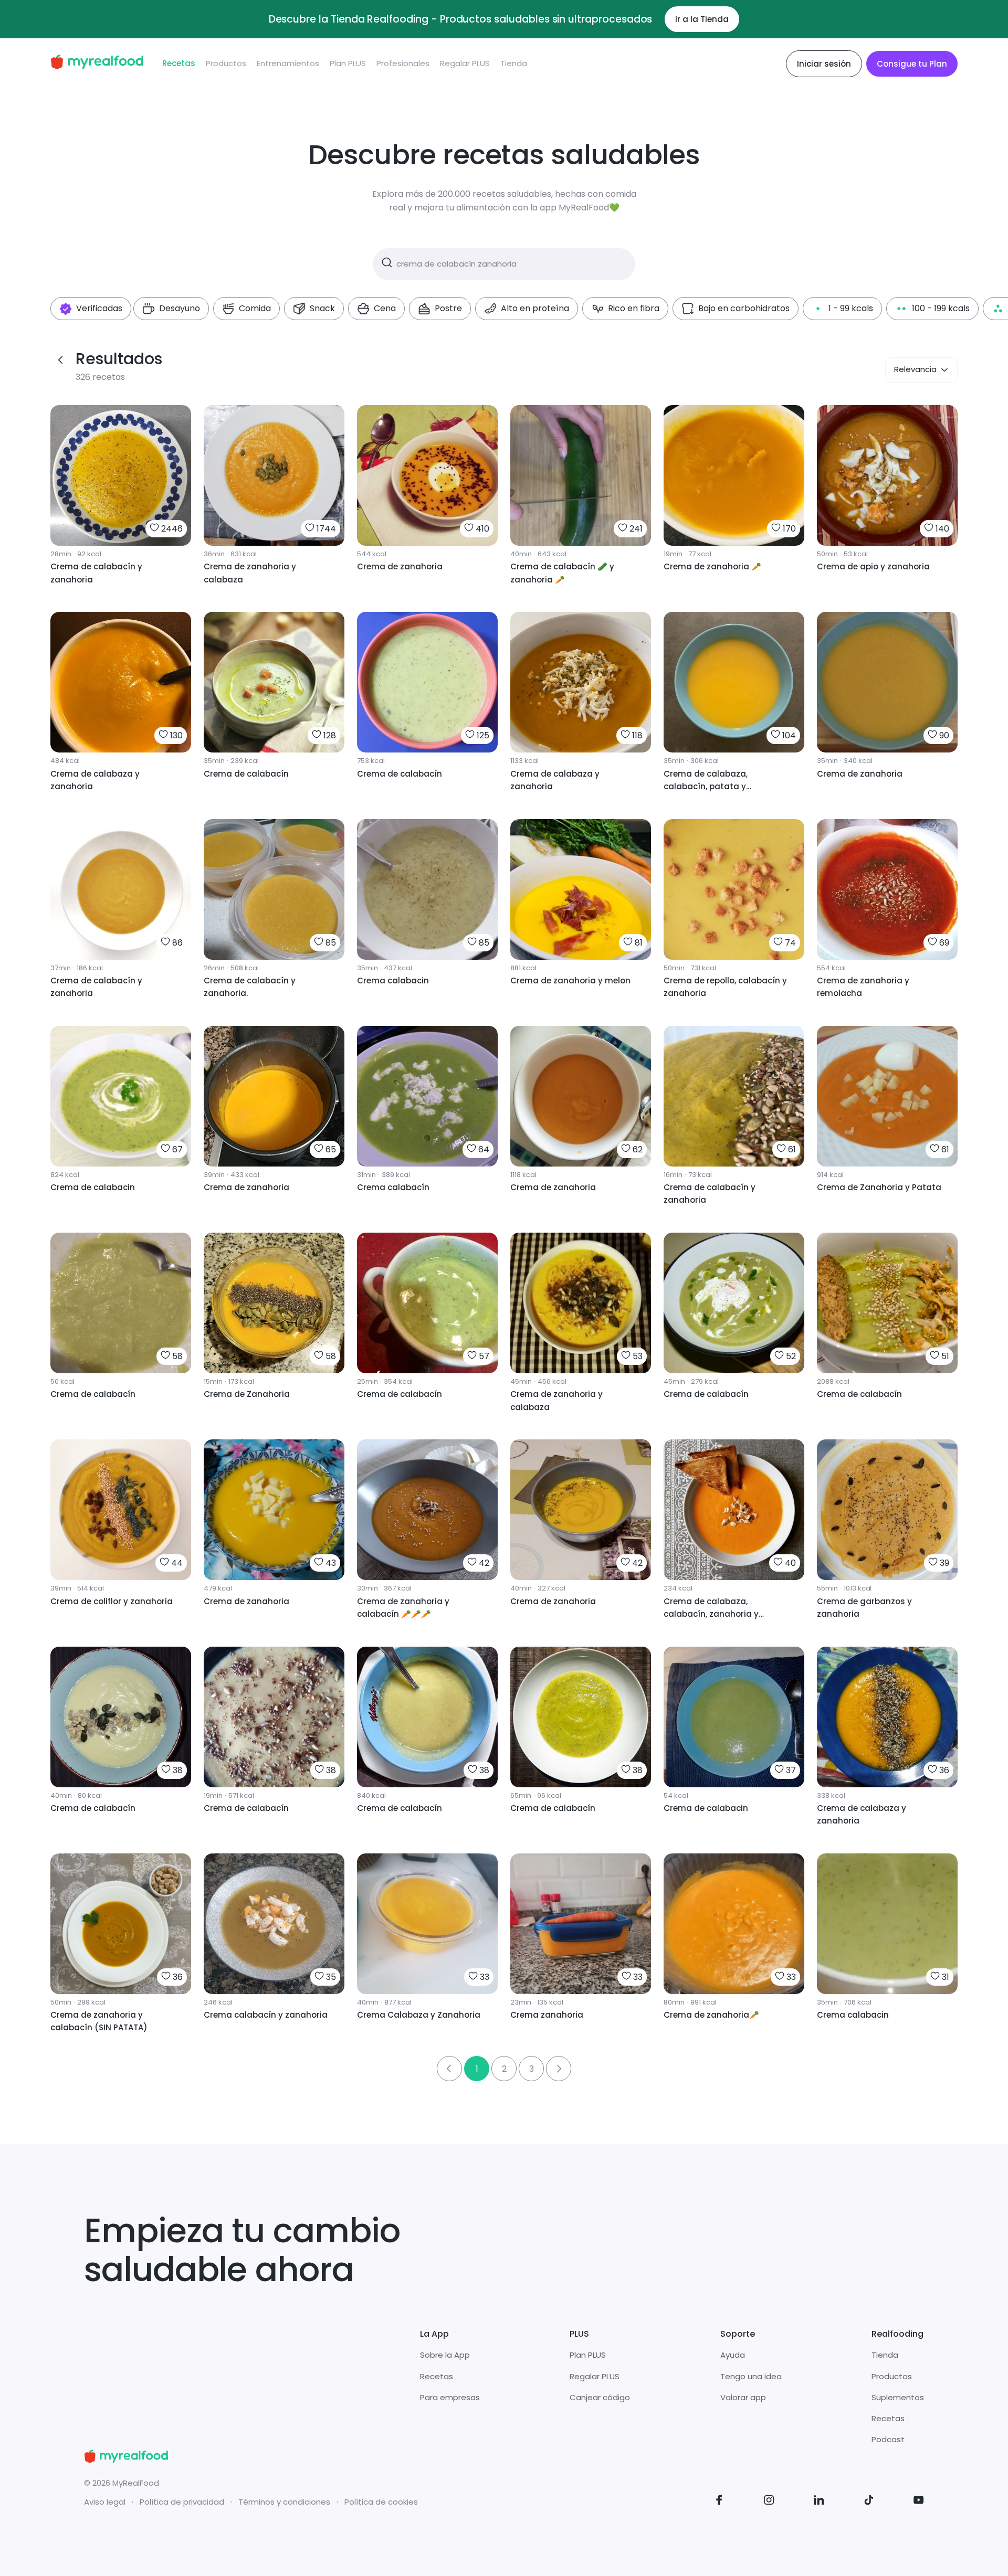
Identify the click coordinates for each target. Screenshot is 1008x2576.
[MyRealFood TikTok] (869, 2502)
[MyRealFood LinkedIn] (819, 2502)
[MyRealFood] (97, 64)
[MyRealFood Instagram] (769, 2502)
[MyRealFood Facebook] (719, 2502)
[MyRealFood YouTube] (919, 2502)
